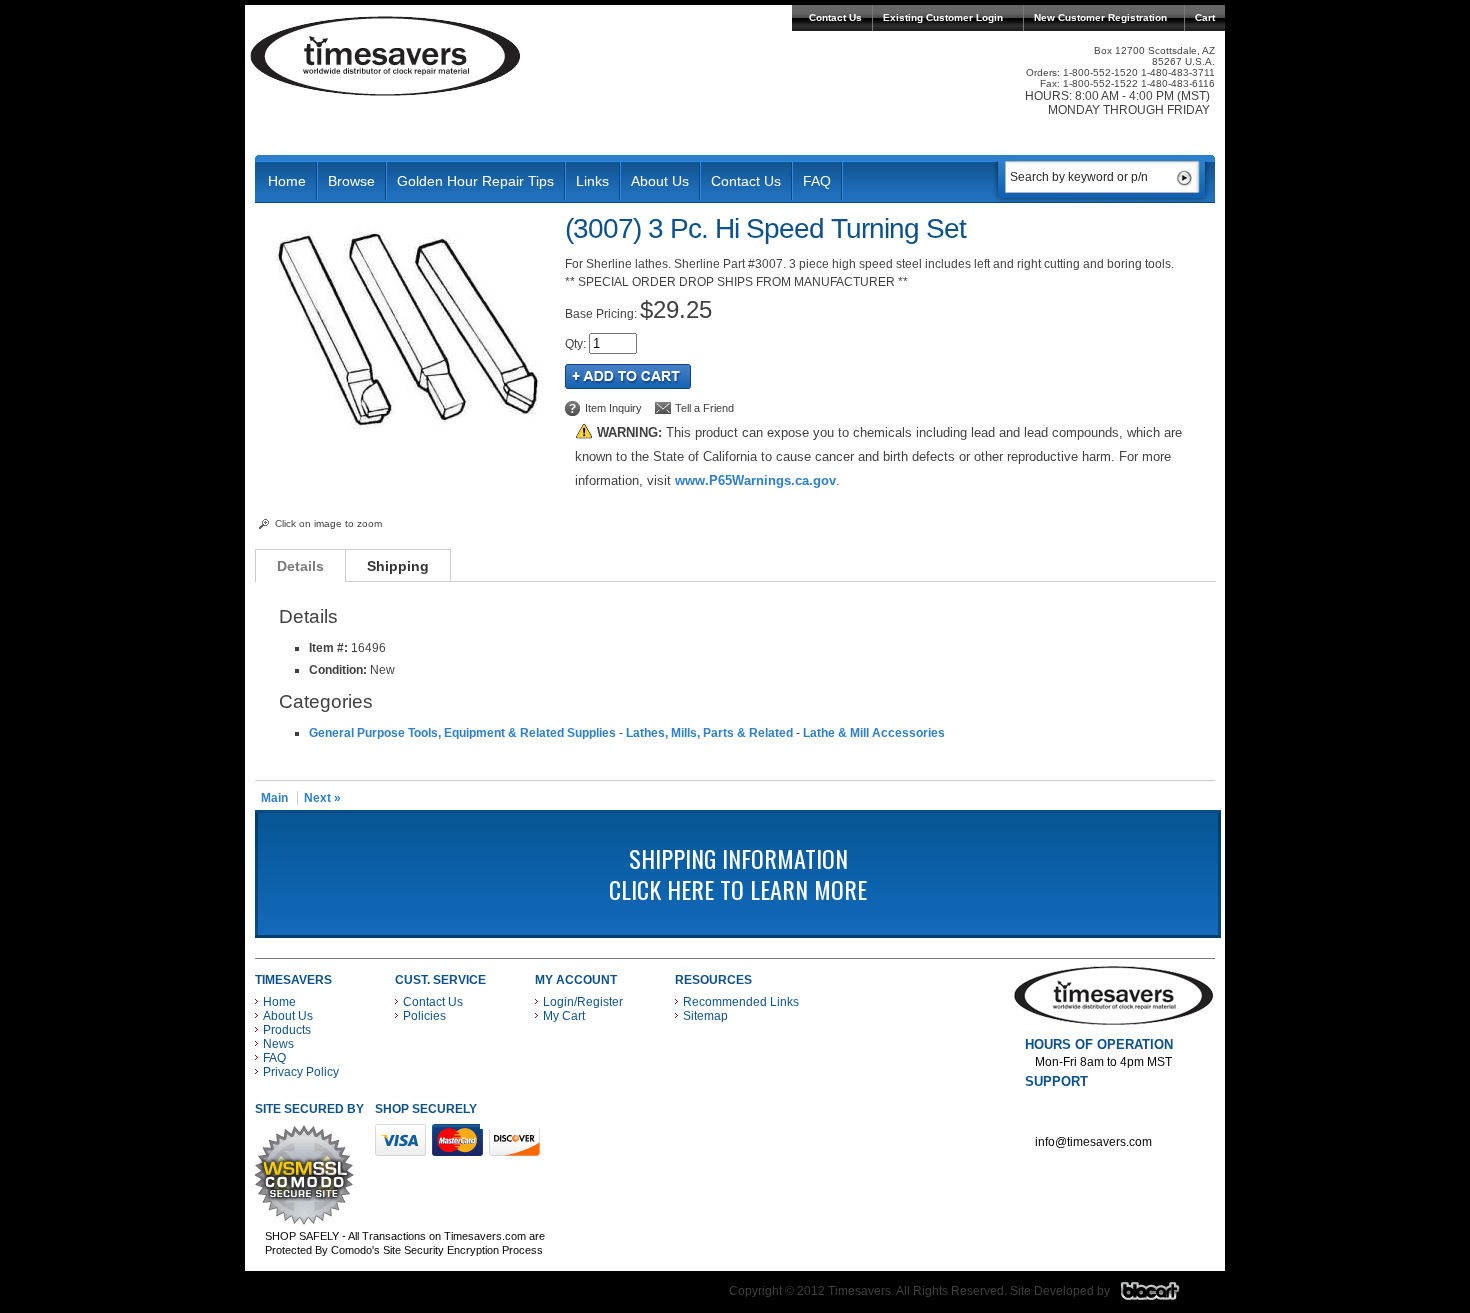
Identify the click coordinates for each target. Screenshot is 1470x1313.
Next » (322, 798)
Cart (1205, 17)
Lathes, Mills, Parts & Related (709, 733)
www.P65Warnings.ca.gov (755, 480)
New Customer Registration (1100, 17)
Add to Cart (628, 376)
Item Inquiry (613, 408)
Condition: (338, 670)
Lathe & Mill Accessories (874, 733)
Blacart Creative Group (1162, 1296)
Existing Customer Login (943, 17)
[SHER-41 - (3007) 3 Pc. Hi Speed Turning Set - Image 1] (405, 440)
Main (274, 798)
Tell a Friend (704, 408)
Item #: (330, 648)
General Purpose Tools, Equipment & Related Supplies (462, 733)
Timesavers (386, 56)
